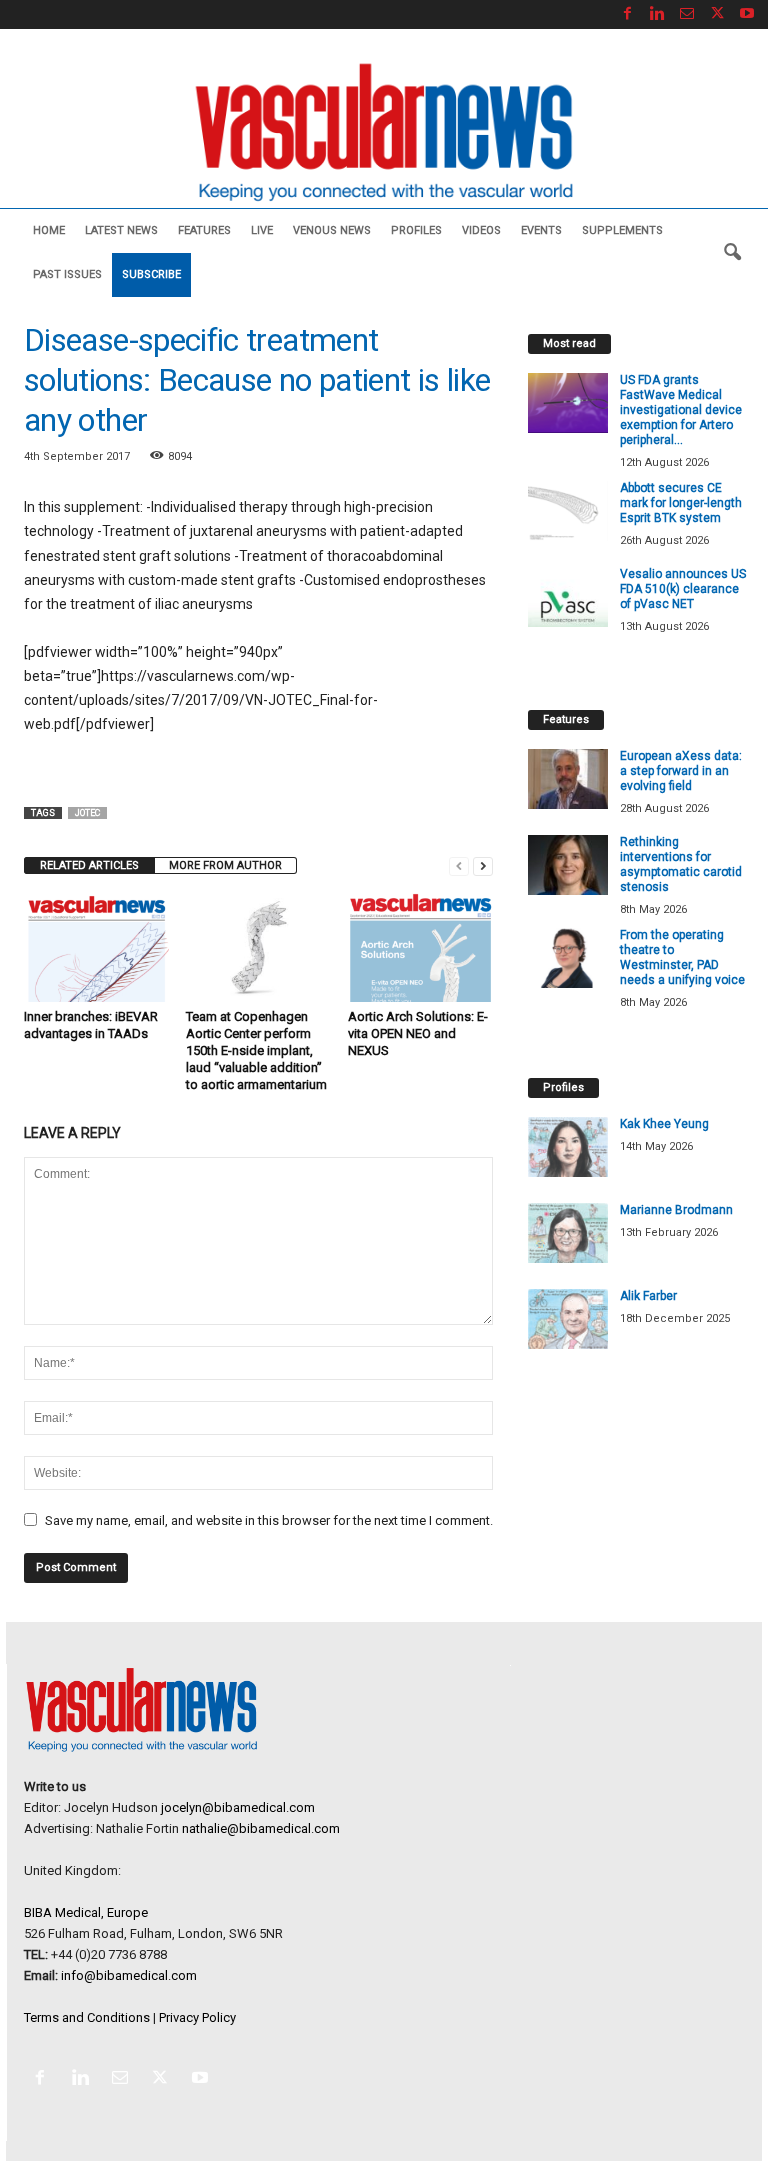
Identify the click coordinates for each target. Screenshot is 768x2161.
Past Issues (67, 274)
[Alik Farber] (568, 1319)
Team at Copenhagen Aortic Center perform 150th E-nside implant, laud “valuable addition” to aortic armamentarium (256, 1050)
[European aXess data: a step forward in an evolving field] (568, 779)
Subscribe (151, 274)
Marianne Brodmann (676, 1210)
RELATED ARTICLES (89, 865)
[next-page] (483, 865)
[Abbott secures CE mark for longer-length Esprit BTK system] (568, 511)
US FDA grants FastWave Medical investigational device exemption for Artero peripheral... (681, 410)
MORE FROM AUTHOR (225, 865)
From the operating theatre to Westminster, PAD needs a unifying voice (682, 957)
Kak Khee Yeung (664, 1124)
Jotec (87, 813)
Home (49, 230)
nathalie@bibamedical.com (261, 1828)
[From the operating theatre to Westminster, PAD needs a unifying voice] (568, 958)
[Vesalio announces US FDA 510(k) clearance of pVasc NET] (568, 597)
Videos (481, 230)
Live (262, 230)
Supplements (622, 230)
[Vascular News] (384, 133)
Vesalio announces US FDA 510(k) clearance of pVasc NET (683, 589)
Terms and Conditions (87, 2017)
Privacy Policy (197, 2017)
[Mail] (687, 14)
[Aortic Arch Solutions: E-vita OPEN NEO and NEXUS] (420, 947)
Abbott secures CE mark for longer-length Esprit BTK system (681, 503)
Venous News (332, 230)
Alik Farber (648, 1296)
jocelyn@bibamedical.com (238, 1807)
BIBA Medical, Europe (86, 1912)
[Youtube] (747, 14)
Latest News (121, 230)
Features (204, 230)
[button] (732, 253)
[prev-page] (459, 865)
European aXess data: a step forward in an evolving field (681, 771)
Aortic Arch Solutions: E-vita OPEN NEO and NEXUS (418, 1033)
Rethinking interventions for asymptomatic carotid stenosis (681, 864)
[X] (717, 14)
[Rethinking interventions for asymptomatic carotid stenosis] (568, 865)
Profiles (416, 230)
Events (541, 230)
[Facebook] (627, 14)
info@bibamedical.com (129, 1975)
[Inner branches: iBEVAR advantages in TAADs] (96, 947)
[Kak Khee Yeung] (568, 1147)
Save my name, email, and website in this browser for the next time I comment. (269, 1520)
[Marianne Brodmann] (568, 1233)
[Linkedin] (657, 14)
